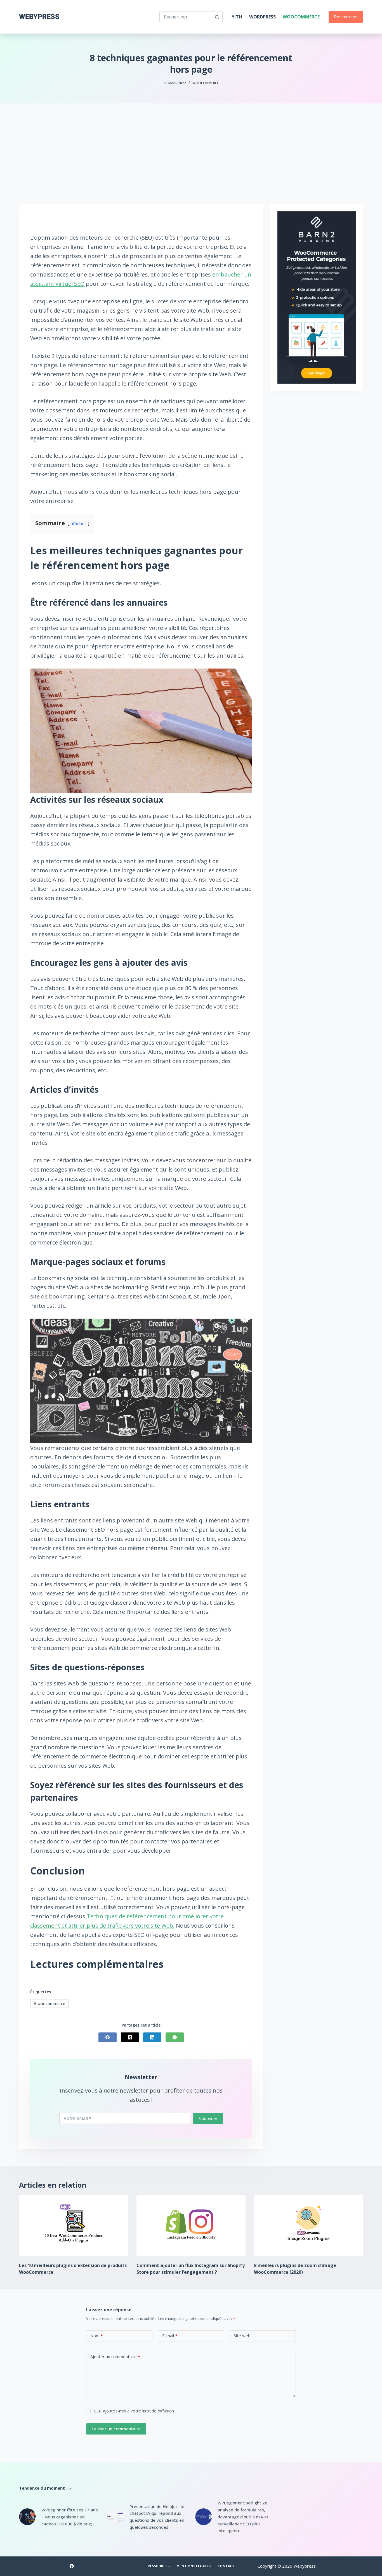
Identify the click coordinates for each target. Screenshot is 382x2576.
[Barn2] (317, 297)
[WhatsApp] (175, 2037)
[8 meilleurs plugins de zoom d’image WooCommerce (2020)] (308, 2226)
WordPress (262, 17)
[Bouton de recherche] (217, 17)
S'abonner (208, 2118)
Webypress (39, 17)
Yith (237, 17)
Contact (226, 2566)
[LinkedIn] (152, 2037)
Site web (242, 2336)
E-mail (170, 2336)
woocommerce (49, 2004)
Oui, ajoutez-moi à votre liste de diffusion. (134, 2411)
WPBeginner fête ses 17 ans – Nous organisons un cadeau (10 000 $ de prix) (70, 2517)
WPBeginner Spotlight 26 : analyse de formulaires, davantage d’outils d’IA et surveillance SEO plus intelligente (244, 2517)
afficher (78, 523)
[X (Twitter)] (130, 2037)
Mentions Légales (194, 2566)
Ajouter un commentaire (115, 2357)
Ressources (346, 16)
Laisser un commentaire (116, 2429)
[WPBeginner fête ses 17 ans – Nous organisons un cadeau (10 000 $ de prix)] (27, 2517)
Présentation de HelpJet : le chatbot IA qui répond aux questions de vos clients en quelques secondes (157, 2517)
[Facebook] (108, 2037)
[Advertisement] (191, 145)
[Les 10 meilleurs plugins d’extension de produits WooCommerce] (74, 2226)
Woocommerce (301, 17)
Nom (97, 2336)
